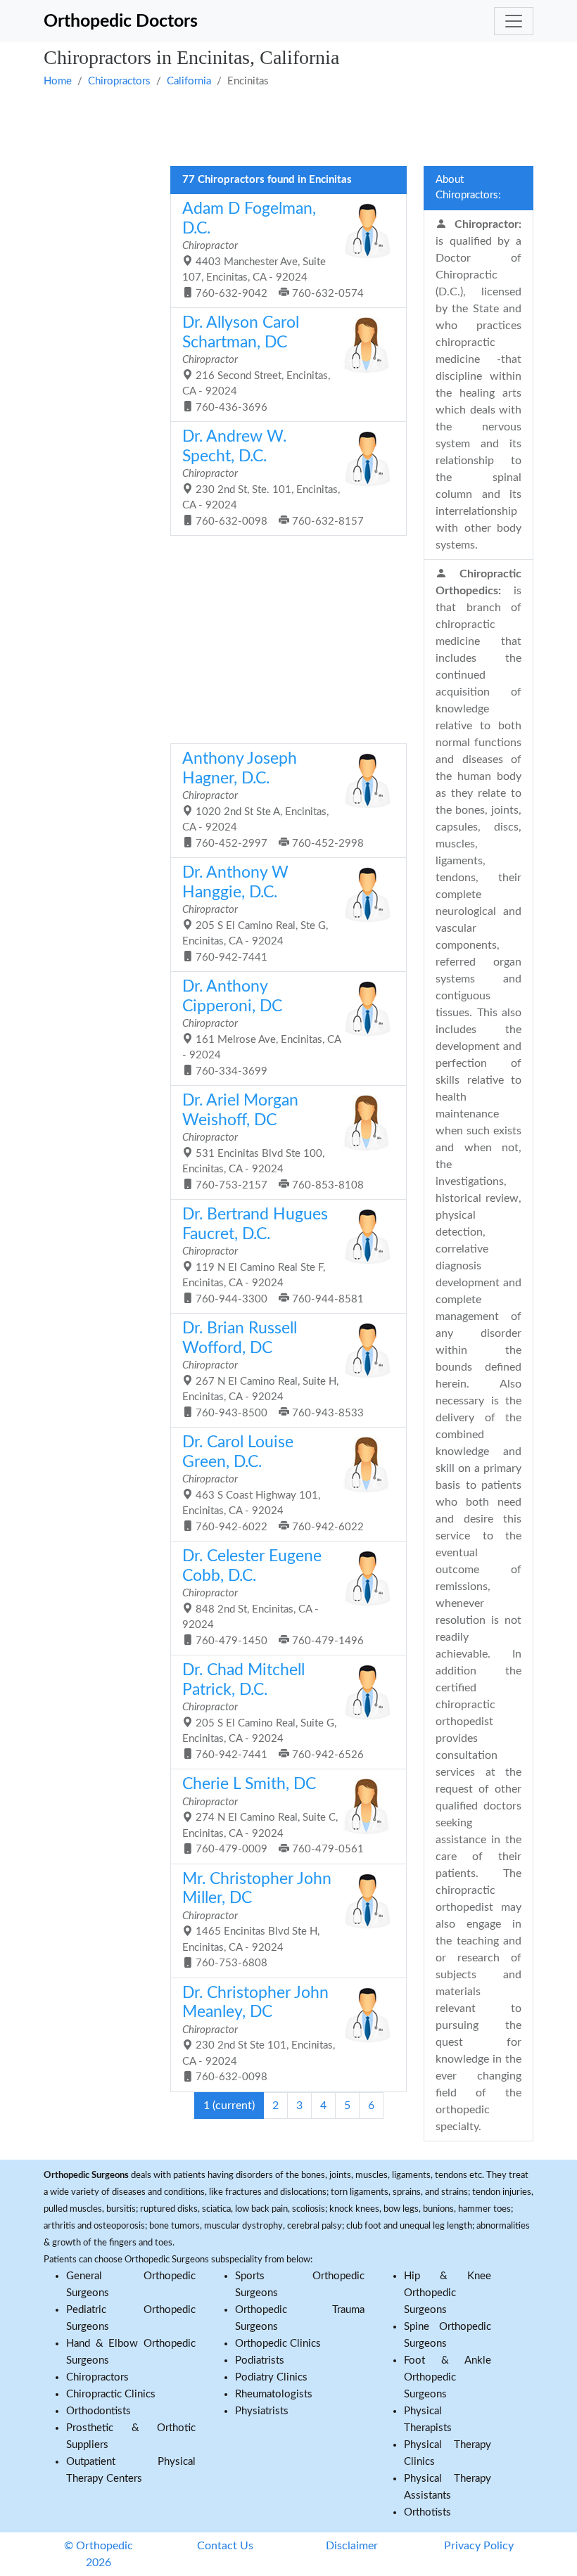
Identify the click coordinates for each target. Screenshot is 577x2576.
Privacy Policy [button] (479, 2546)
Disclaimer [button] (352, 2546)
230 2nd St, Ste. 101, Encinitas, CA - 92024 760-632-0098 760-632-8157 (273, 478)
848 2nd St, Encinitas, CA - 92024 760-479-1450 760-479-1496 (273, 1597)
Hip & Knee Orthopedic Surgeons (448, 2293)
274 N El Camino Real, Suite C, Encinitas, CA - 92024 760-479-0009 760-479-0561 (273, 1815)
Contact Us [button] (225, 2546)
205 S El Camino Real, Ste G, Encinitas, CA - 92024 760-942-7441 (255, 914)
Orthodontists (99, 2411)
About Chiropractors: (468, 188)
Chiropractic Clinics (111, 2394)
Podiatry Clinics (271, 2377)
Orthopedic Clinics (278, 2344)
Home (58, 81)
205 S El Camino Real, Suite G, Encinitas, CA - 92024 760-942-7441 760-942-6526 (273, 1711)
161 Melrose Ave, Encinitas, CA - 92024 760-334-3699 (262, 1028)
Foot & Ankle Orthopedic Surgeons (448, 2377)
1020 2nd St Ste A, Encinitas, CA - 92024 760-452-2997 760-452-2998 (273, 800)
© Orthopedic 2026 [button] (99, 2554)
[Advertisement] (288, 125)
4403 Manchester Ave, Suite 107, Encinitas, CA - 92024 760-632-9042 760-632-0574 (273, 250)
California (189, 81)
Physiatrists (262, 2411)
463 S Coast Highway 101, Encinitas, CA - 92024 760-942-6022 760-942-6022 (273, 1484)
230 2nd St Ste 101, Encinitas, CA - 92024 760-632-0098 (259, 2034)
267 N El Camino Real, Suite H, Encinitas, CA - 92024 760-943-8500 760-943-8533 (273, 1370)
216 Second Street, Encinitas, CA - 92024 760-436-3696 (256, 364)
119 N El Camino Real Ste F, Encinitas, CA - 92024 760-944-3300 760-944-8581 (273, 1256)
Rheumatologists (274, 2394)
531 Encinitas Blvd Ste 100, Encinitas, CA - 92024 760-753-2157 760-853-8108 (273, 1142)
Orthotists (427, 2512)
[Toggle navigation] (514, 21)
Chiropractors (119, 81)
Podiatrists (260, 2360)
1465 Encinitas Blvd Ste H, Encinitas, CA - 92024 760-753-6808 (257, 1920)
